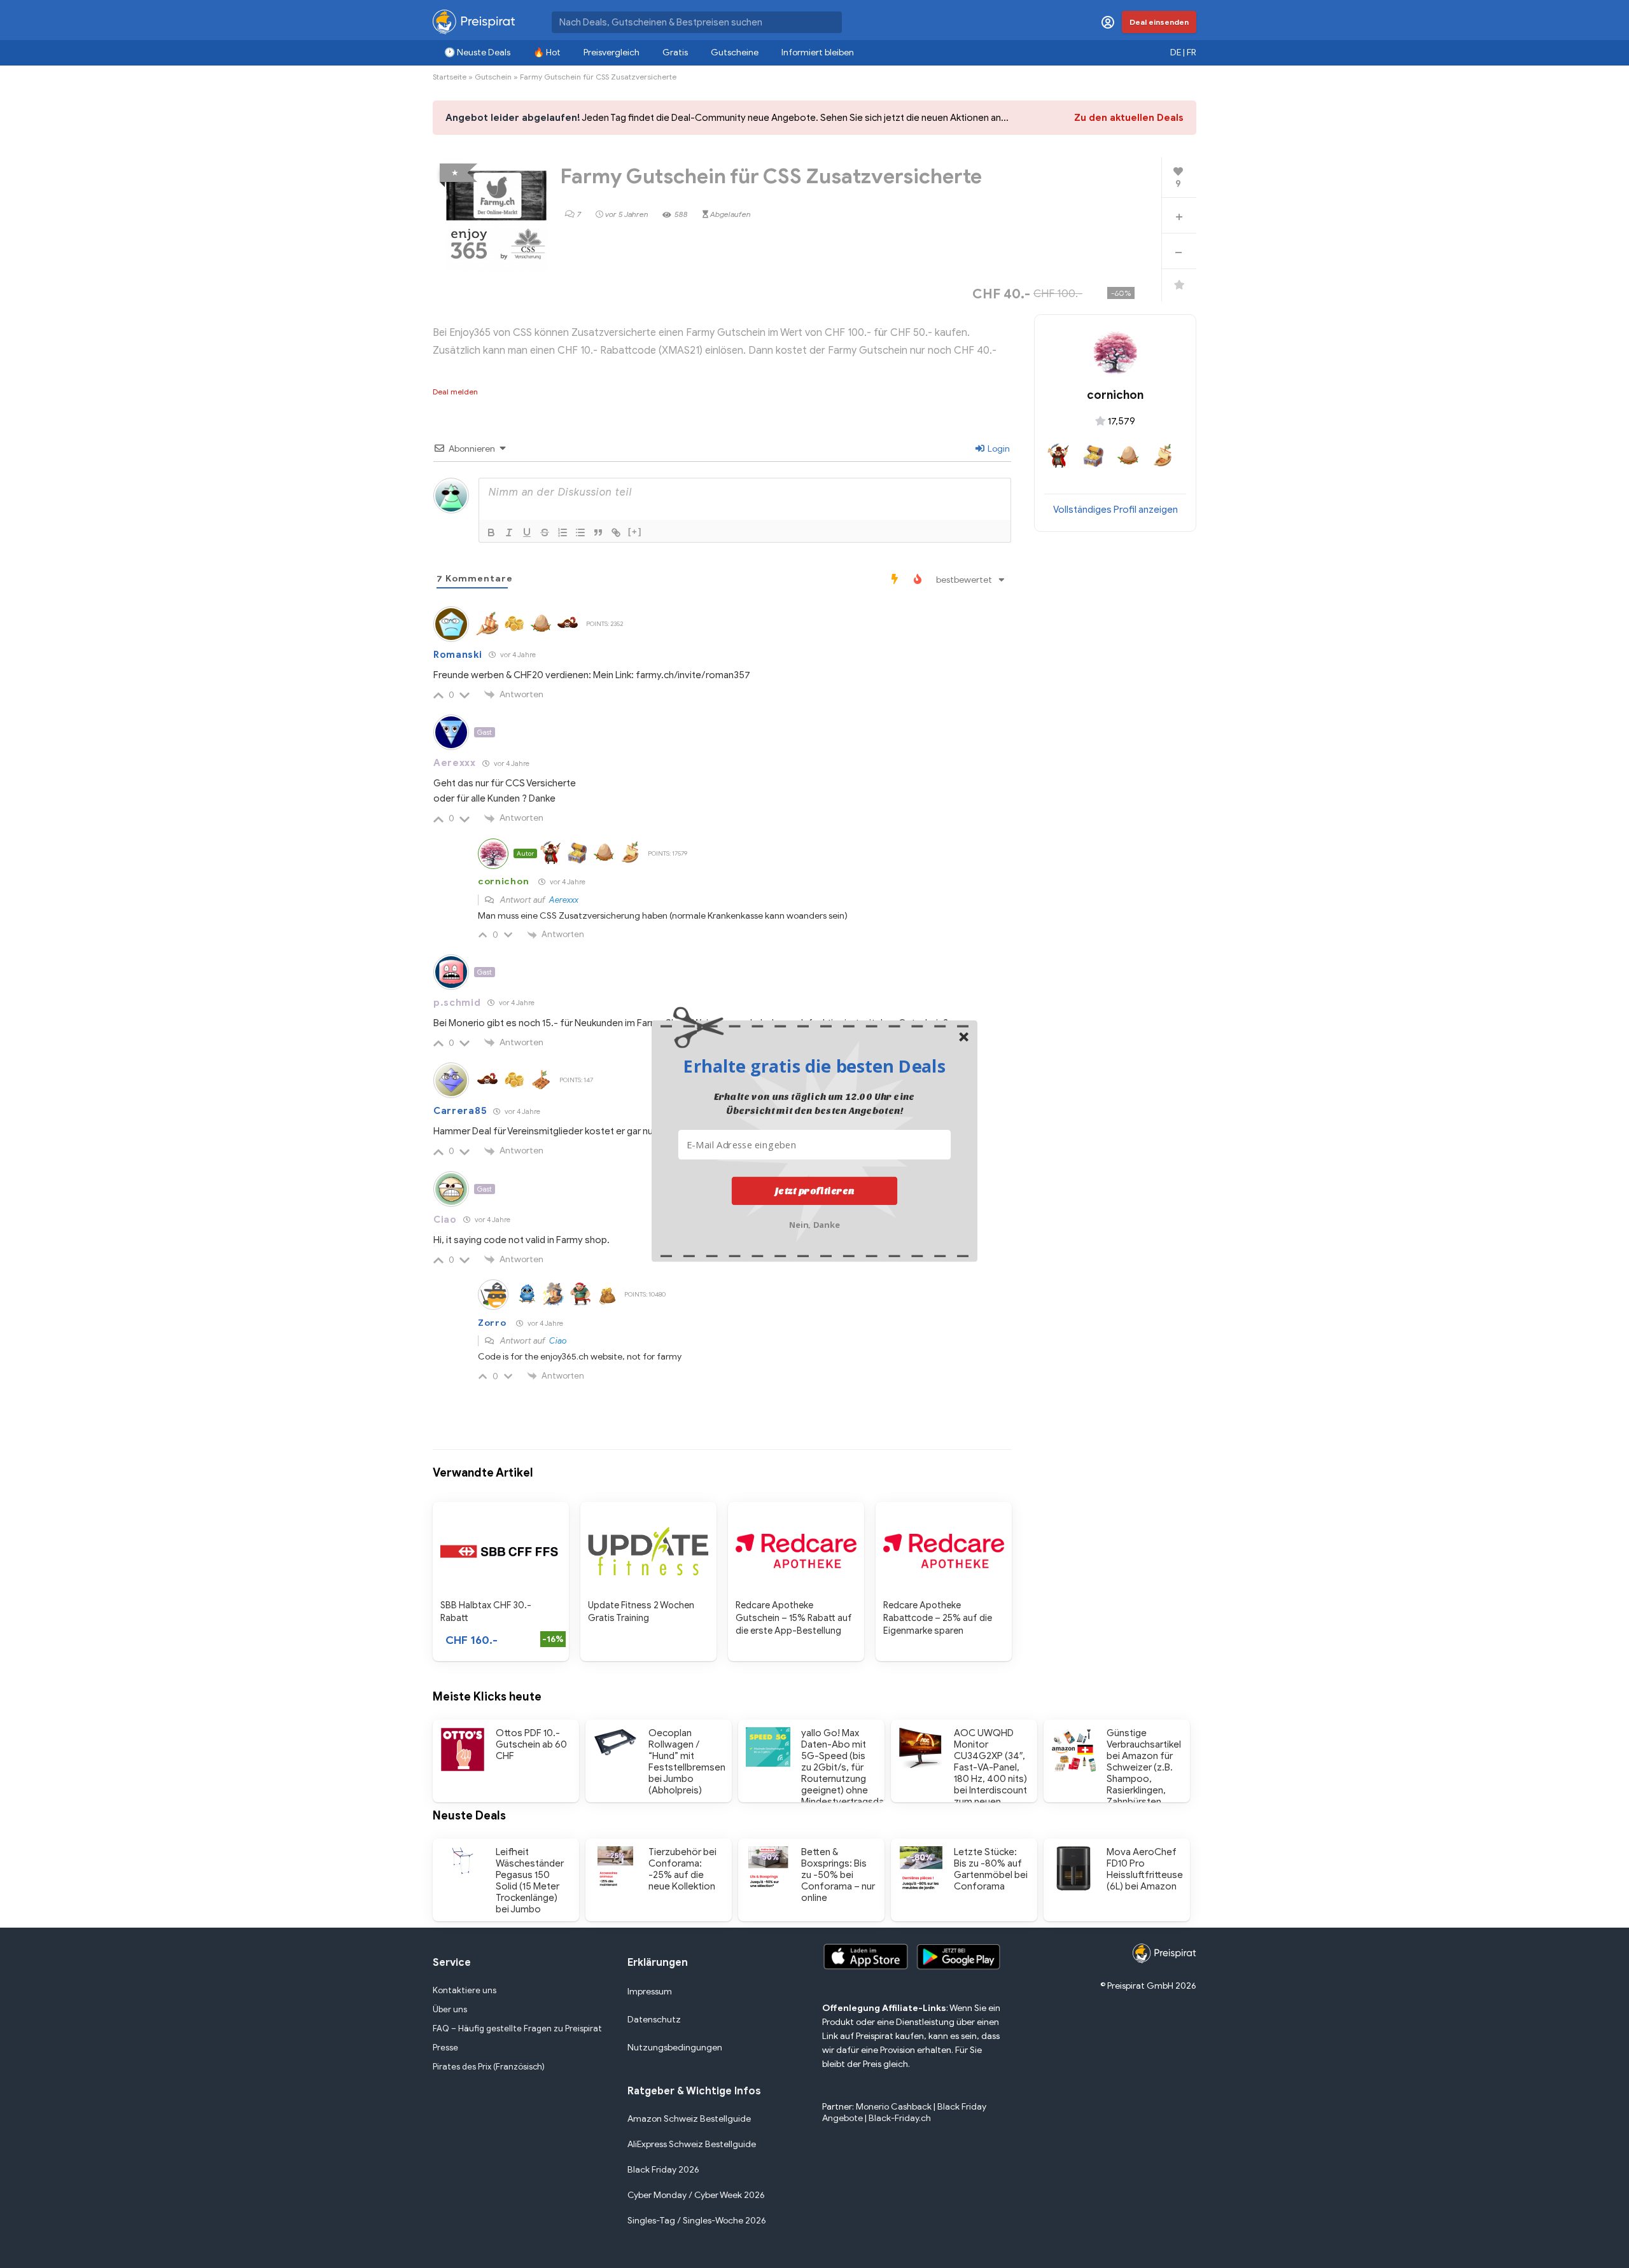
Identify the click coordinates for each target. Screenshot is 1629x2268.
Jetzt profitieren (815, 1190)
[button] (814, 1066)
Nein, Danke (815, 1223)
